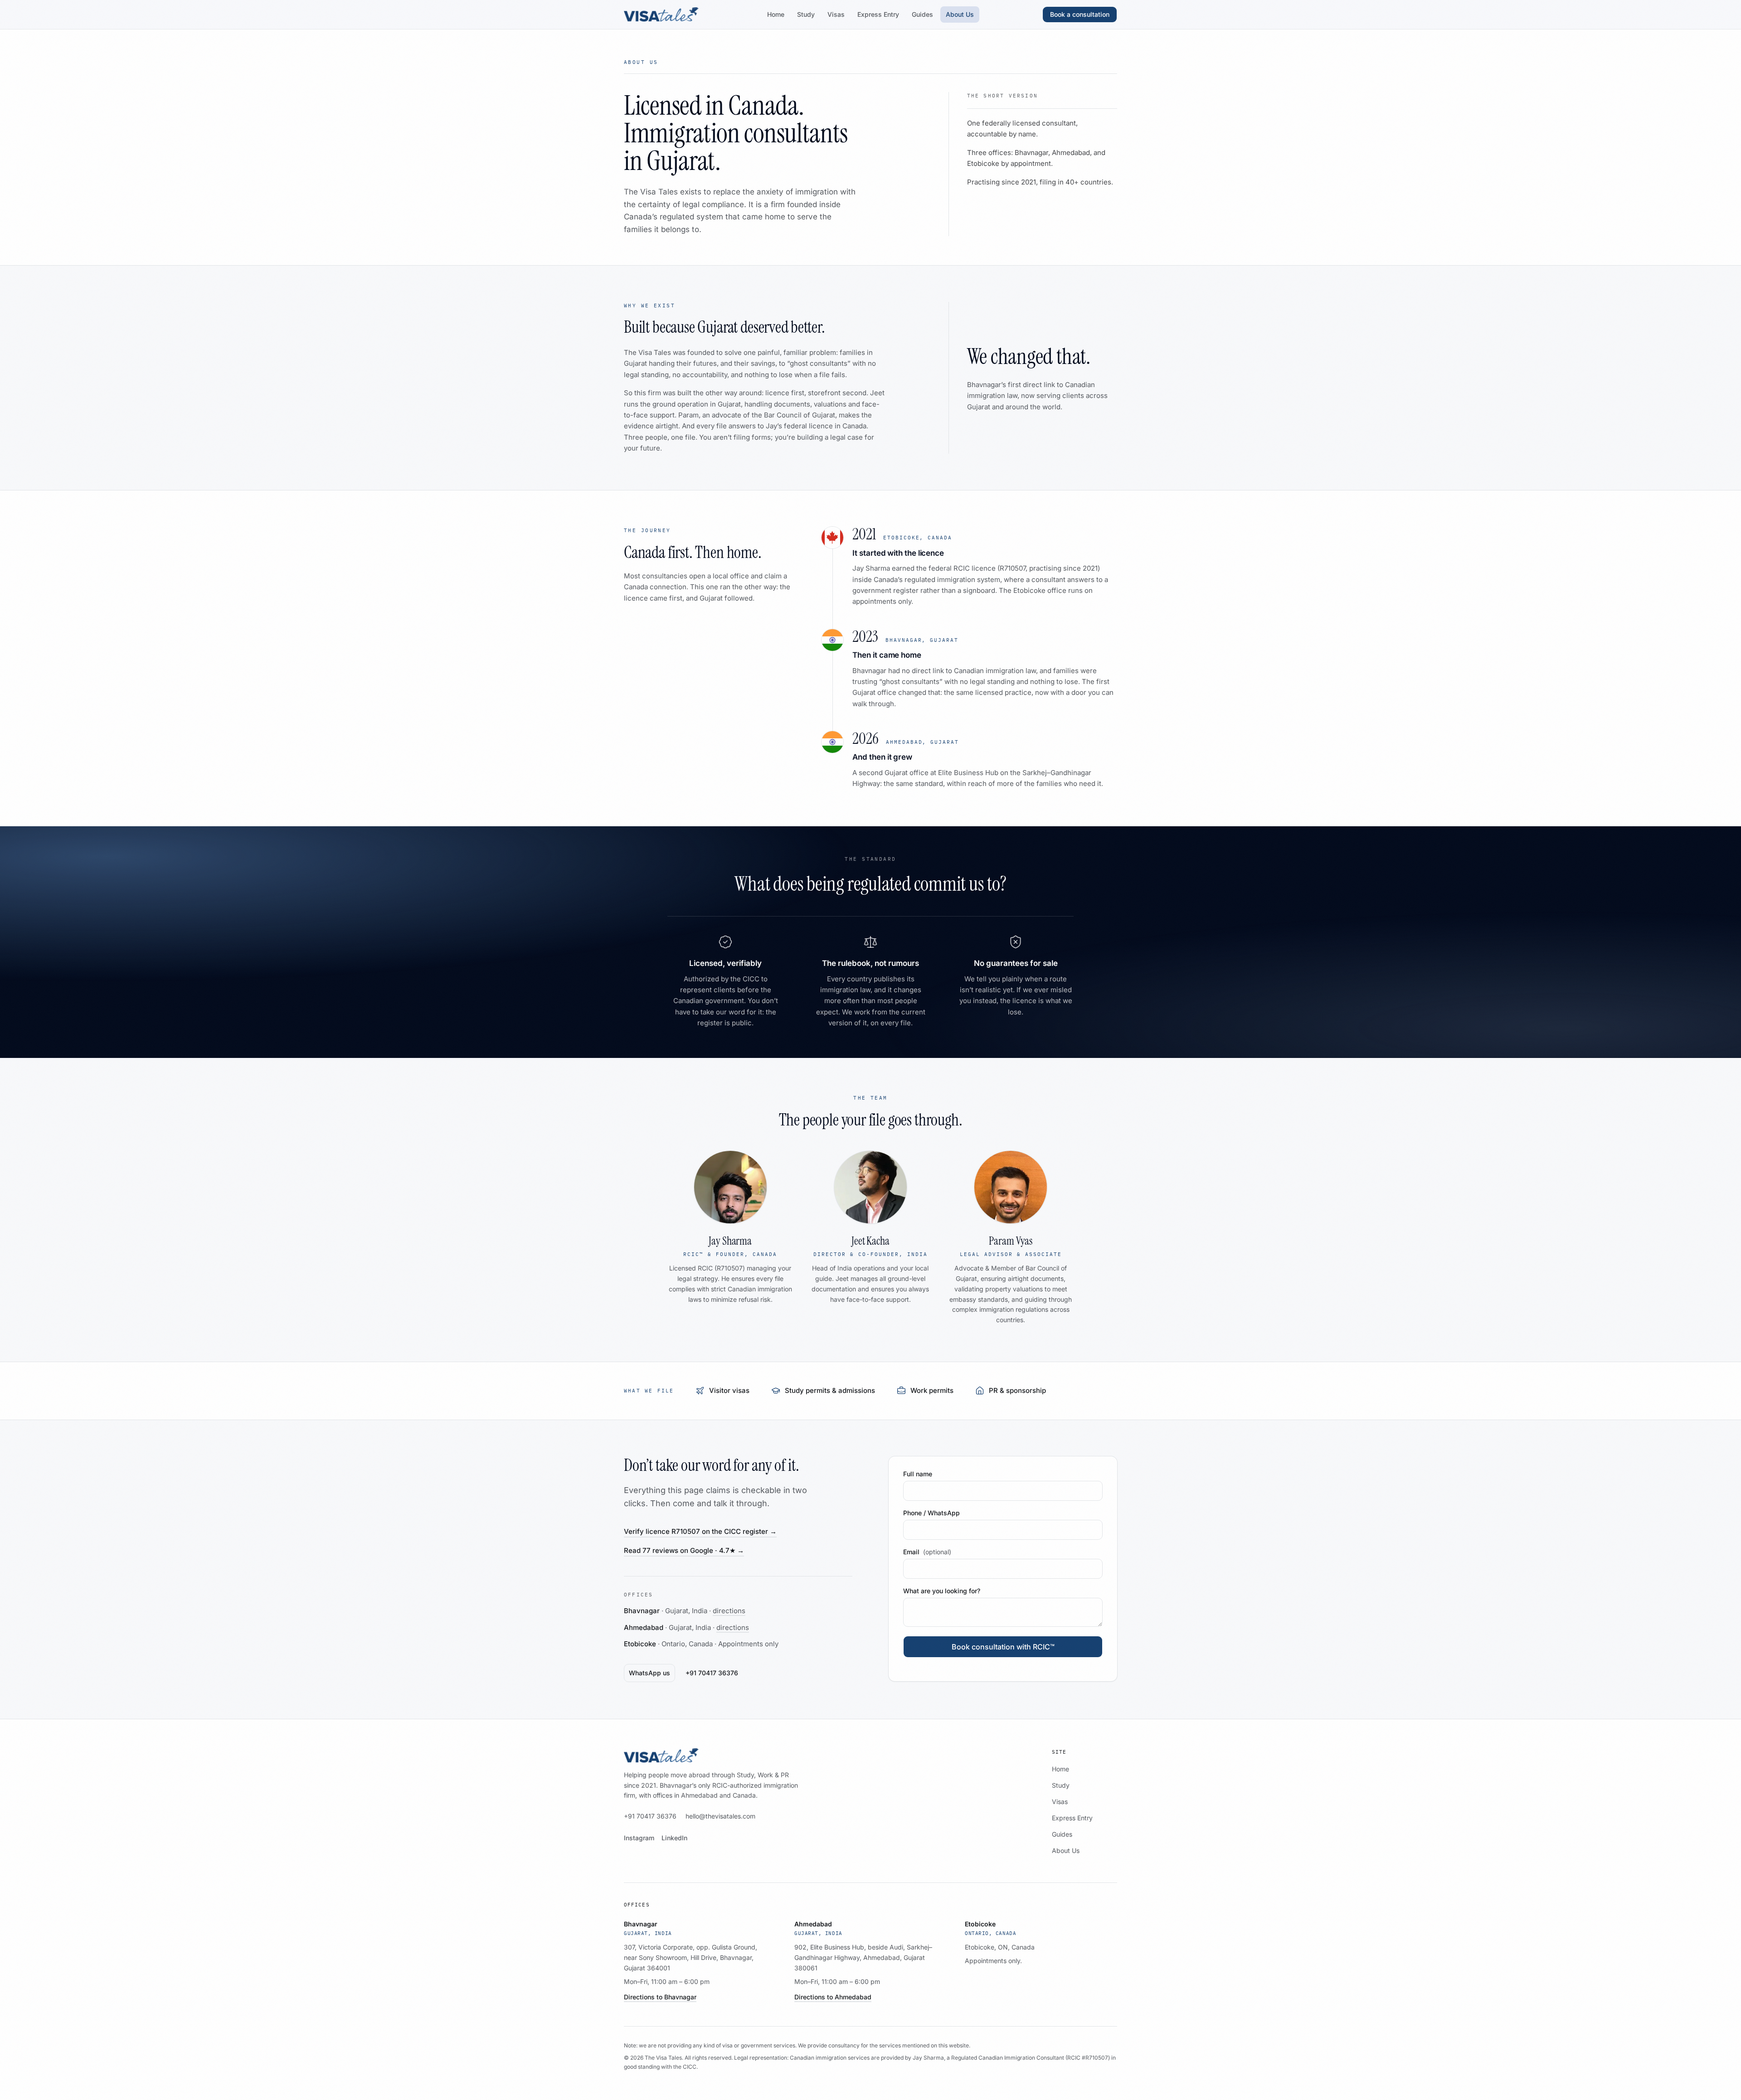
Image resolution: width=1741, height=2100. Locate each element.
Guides (922, 14)
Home (776, 14)
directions (729, 1611)
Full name (918, 1474)
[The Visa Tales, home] (661, 15)
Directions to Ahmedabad (833, 1997)
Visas (836, 14)
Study (806, 14)
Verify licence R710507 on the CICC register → (700, 1531)
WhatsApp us (649, 1673)
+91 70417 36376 (712, 1673)
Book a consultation (1080, 14)
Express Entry (878, 14)
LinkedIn (674, 1838)
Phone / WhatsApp (931, 1513)
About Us (960, 14)
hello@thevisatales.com (720, 1816)
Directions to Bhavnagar (660, 1997)
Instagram (639, 1838)
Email (927, 1552)
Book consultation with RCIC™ (1003, 1647)
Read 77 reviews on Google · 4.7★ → (684, 1550)
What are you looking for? (942, 1591)
